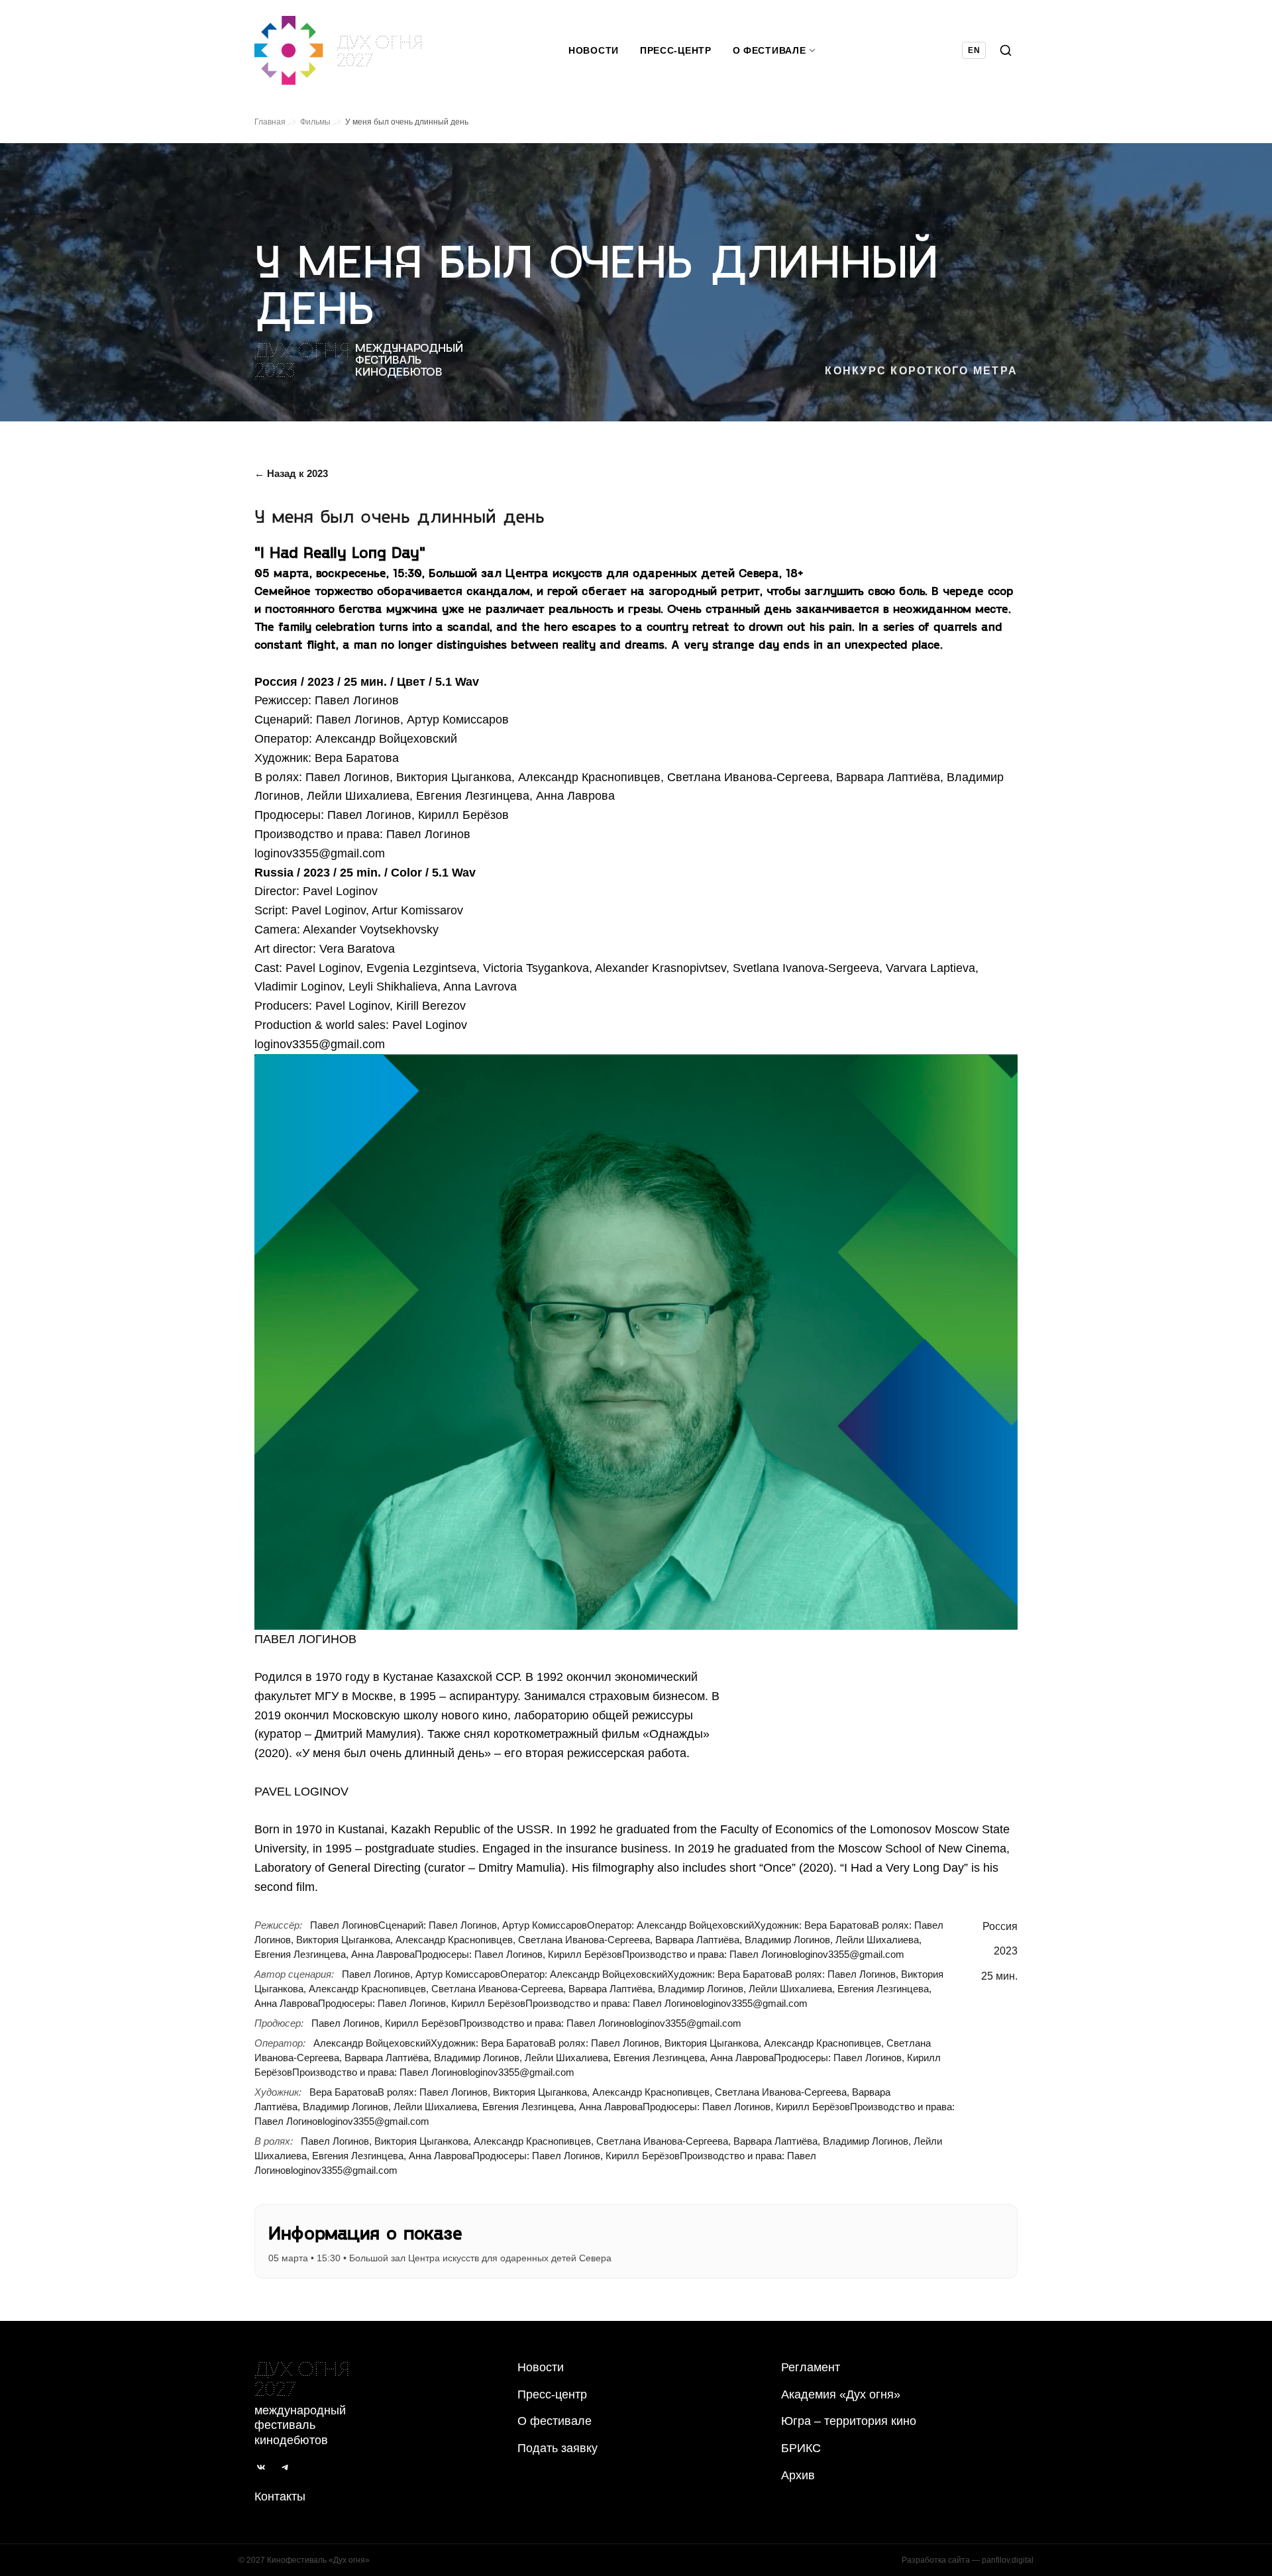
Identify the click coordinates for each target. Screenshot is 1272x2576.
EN (974, 50)
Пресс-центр (676, 50)
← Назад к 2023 (291, 473)
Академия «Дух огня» (841, 2394)
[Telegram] (285, 2467)
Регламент (811, 2367)
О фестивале (555, 2421)
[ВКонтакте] (261, 2467)
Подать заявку (557, 2448)
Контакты (280, 2496)
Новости (594, 50)
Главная (270, 122)
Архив (798, 2475)
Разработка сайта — (968, 2560)
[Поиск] (1006, 50)
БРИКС (801, 2448)
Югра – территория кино (849, 2421)
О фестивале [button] (769, 50)
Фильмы (315, 122)
